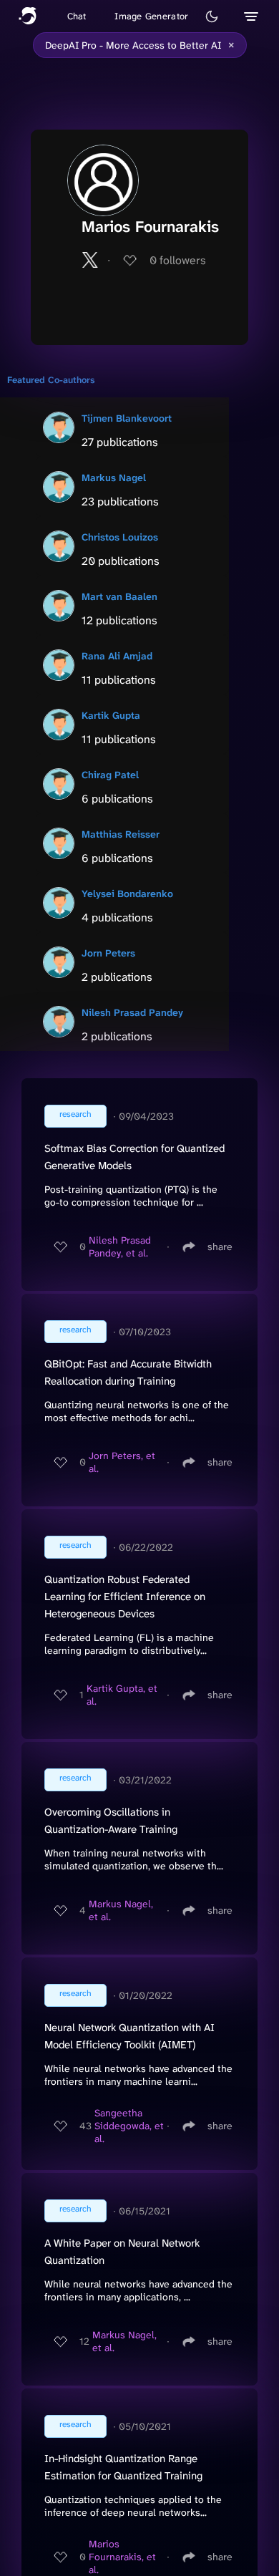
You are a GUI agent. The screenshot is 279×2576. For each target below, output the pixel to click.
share (220, 1246)
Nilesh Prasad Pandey (132, 1012)
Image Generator (151, 16)
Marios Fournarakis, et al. (122, 2557)
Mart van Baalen (119, 596)
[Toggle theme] (212, 16)
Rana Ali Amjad (117, 656)
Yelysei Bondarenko (127, 894)
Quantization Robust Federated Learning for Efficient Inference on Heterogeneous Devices (125, 1597)
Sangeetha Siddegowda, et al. (129, 2126)
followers (178, 260)
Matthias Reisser (121, 834)
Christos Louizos (120, 537)
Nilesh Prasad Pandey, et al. (120, 1246)
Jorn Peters (108, 953)
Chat (77, 16)
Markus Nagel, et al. (121, 1910)
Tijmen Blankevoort (127, 418)
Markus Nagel (114, 478)
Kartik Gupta (111, 715)
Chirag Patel (110, 775)
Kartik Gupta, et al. (122, 1695)
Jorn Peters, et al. (122, 1462)
